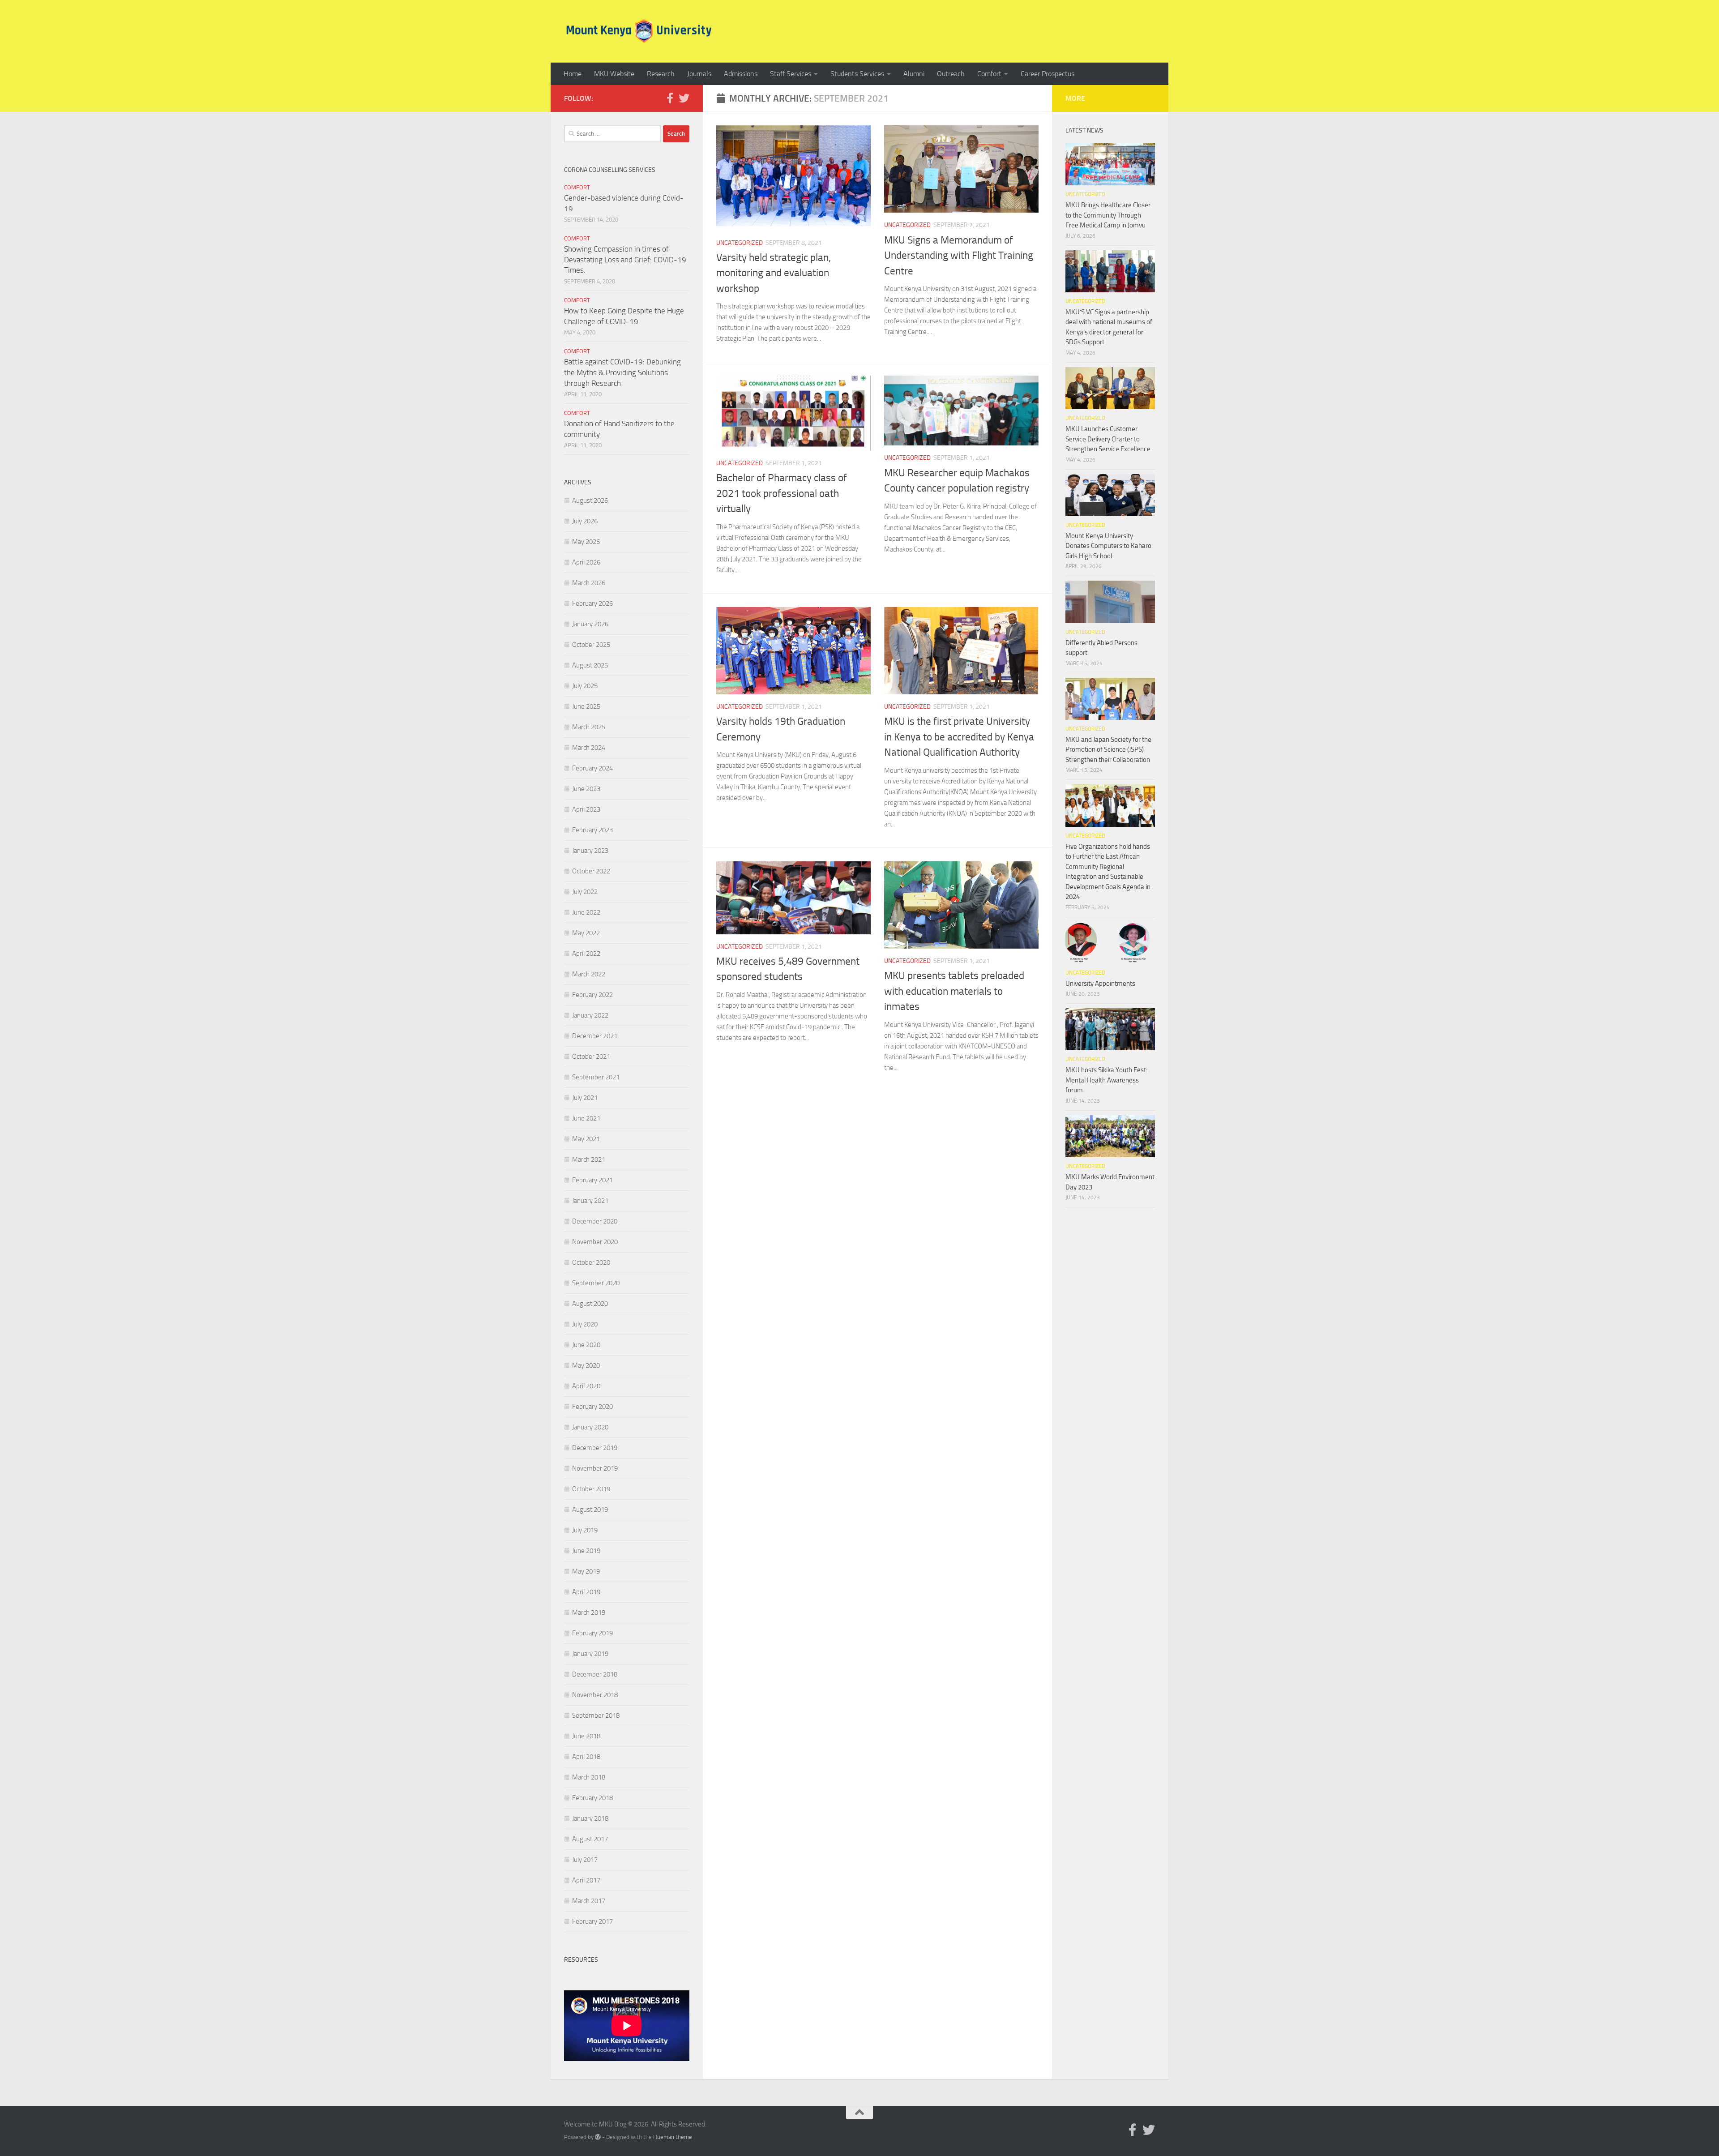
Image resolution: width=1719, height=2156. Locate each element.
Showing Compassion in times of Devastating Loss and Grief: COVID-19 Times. (625, 259)
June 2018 (586, 1736)
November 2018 (595, 1695)
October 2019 (591, 1489)
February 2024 (592, 768)
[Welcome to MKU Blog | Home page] (639, 31)
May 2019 (586, 1571)
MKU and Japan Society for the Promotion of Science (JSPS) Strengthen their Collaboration (1108, 750)
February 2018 (592, 1798)
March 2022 (589, 974)
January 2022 (590, 1015)
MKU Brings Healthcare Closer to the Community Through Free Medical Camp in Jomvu (1108, 215)
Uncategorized (740, 243)
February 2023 (592, 830)
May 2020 (586, 1365)
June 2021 (586, 1118)
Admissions (741, 74)
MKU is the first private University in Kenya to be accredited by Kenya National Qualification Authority (959, 737)
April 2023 (586, 809)
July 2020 (585, 1324)
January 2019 (590, 1654)
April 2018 (586, 1757)
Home (573, 74)
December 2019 (595, 1448)
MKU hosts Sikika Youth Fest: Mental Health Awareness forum (1106, 1080)
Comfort (989, 74)
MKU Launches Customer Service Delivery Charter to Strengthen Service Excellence (1108, 439)
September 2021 (596, 1077)
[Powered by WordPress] (598, 2137)
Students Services (857, 74)
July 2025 (585, 686)
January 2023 (590, 851)
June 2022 (586, 912)
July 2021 (585, 1098)
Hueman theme (673, 2137)
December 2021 (595, 1036)
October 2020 (591, 1262)
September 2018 (596, 1715)
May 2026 (586, 542)
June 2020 (586, 1345)
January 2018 (590, 1818)
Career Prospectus (1048, 74)
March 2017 (589, 1901)
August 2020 (590, 1304)
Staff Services (791, 74)
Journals (699, 74)
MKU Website (614, 74)
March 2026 (589, 583)
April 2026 (586, 562)
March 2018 (589, 1777)
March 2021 (589, 1159)
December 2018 (595, 1674)
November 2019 (595, 1468)
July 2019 (585, 1530)
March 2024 (589, 748)
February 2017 (592, 1921)
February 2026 (592, 603)
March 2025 (589, 727)
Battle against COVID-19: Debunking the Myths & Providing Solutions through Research (622, 372)
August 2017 (590, 1839)
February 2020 (592, 1407)
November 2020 (595, 1242)
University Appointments (1100, 984)
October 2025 (591, 645)
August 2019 (590, 1510)
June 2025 (586, 706)
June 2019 (586, 1551)
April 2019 (586, 1592)
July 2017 (585, 1860)
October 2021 (591, 1057)
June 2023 (586, 789)
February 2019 (592, 1633)
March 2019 (589, 1613)
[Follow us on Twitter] (684, 98)
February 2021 (592, 1180)
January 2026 (590, 624)
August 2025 (590, 665)
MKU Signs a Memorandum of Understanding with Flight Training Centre (959, 256)
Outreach (951, 74)
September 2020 (596, 1283)
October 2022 (591, 871)
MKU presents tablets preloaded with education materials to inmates (954, 991)
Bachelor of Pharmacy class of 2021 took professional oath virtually (782, 493)
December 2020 (595, 1221)
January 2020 (590, 1427)
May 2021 (586, 1139)
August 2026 (590, 500)
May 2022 (586, 933)
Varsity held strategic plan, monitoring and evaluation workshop (774, 273)
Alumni (914, 74)
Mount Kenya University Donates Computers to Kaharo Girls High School (1108, 546)
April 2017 (586, 1880)
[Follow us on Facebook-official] (670, 98)
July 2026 (585, 521)
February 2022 (592, 995)
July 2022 (585, 892)
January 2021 (590, 1201)
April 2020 (586, 1386)
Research (661, 74)
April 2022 (586, 954)
